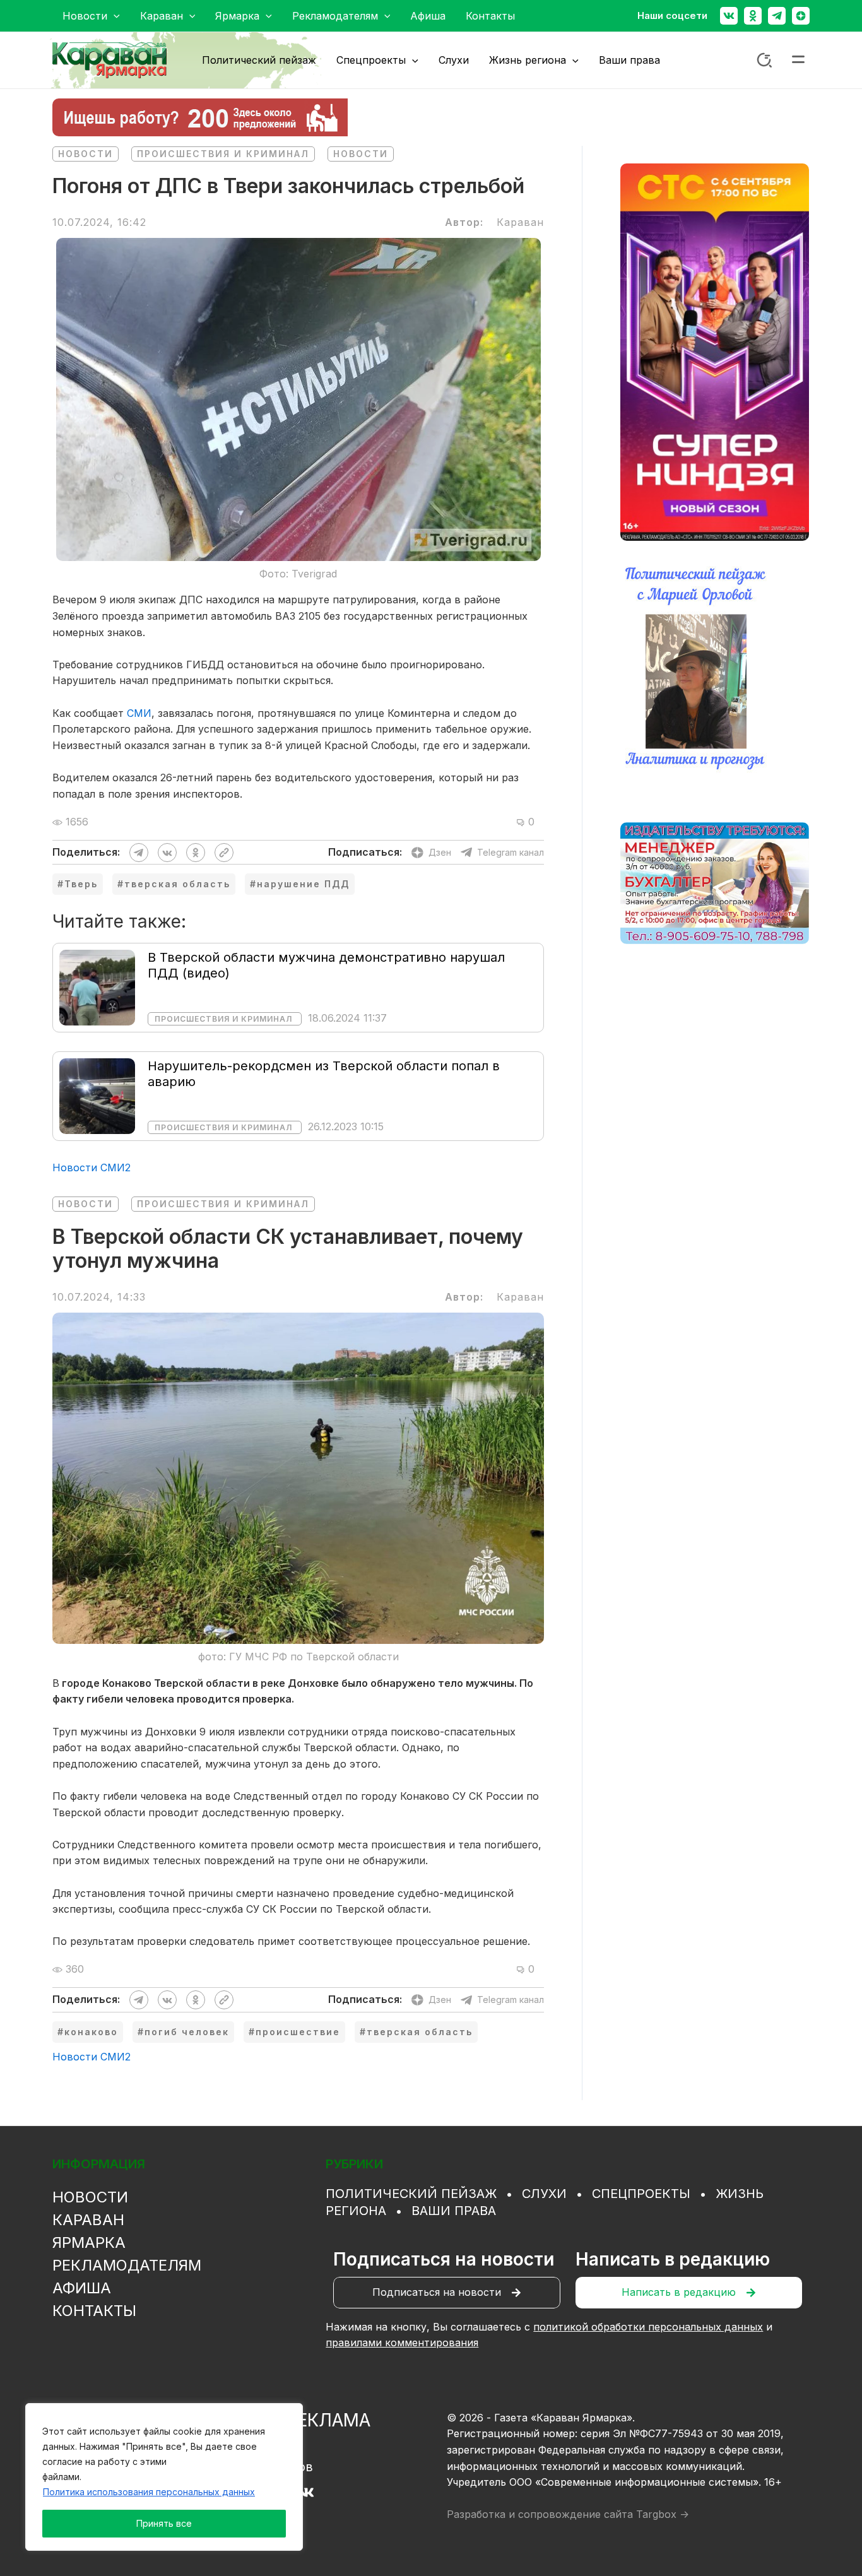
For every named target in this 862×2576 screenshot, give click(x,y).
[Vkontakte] (729, 16)
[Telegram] (777, 16)
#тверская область (174, 884)
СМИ (139, 713)
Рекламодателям (127, 2265)
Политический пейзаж (411, 2194)
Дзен (440, 852)
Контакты (94, 2311)
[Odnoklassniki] (753, 16)
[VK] (306, 2492)
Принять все (164, 2523)
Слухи (544, 2194)
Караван (88, 2220)
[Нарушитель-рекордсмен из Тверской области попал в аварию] (97, 1095)
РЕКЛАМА (328, 2420)
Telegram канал (511, 852)
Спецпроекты (641, 2194)
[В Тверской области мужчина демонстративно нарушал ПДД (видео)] (97, 986)
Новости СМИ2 (92, 1167)
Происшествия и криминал (223, 154)
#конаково (88, 2032)
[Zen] (801, 16)
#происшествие (294, 2032)
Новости (86, 154)
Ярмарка (89, 2242)
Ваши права (454, 2211)
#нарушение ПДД (300, 884)
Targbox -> (663, 2514)
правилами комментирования (402, 2343)
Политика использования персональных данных (149, 2492)
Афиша (82, 2288)
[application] (114, 16)
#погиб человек (183, 2032)
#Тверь (78, 884)
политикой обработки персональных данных (648, 2327)
